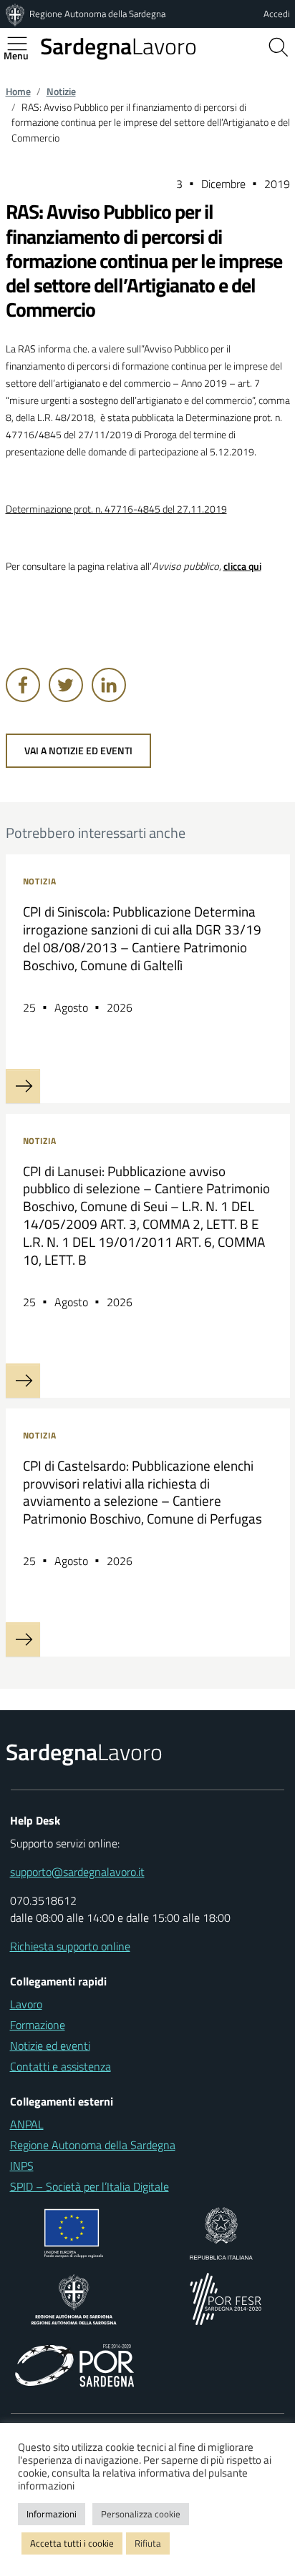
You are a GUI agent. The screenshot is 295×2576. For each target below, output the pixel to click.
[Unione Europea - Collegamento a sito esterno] (74, 2232)
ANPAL (27, 2124)
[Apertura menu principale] (23, 44)
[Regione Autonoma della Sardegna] (16, 14)
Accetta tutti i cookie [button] (72, 2543)
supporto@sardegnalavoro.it (77, 1872)
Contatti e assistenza (61, 2066)
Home (18, 92)
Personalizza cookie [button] (141, 2514)
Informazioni (52, 2514)
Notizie (61, 92)
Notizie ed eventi (50, 2045)
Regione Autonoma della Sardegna (97, 14)
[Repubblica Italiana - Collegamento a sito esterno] (221, 2232)
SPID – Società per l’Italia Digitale (90, 2186)
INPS (22, 2166)
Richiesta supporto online (70, 1946)
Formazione (38, 2025)
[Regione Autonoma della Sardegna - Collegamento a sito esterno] (74, 2298)
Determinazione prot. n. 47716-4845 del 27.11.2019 (116, 509)
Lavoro (119, 46)
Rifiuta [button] (148, 2543)
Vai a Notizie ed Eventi (78, 751)
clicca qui (242, 566)
